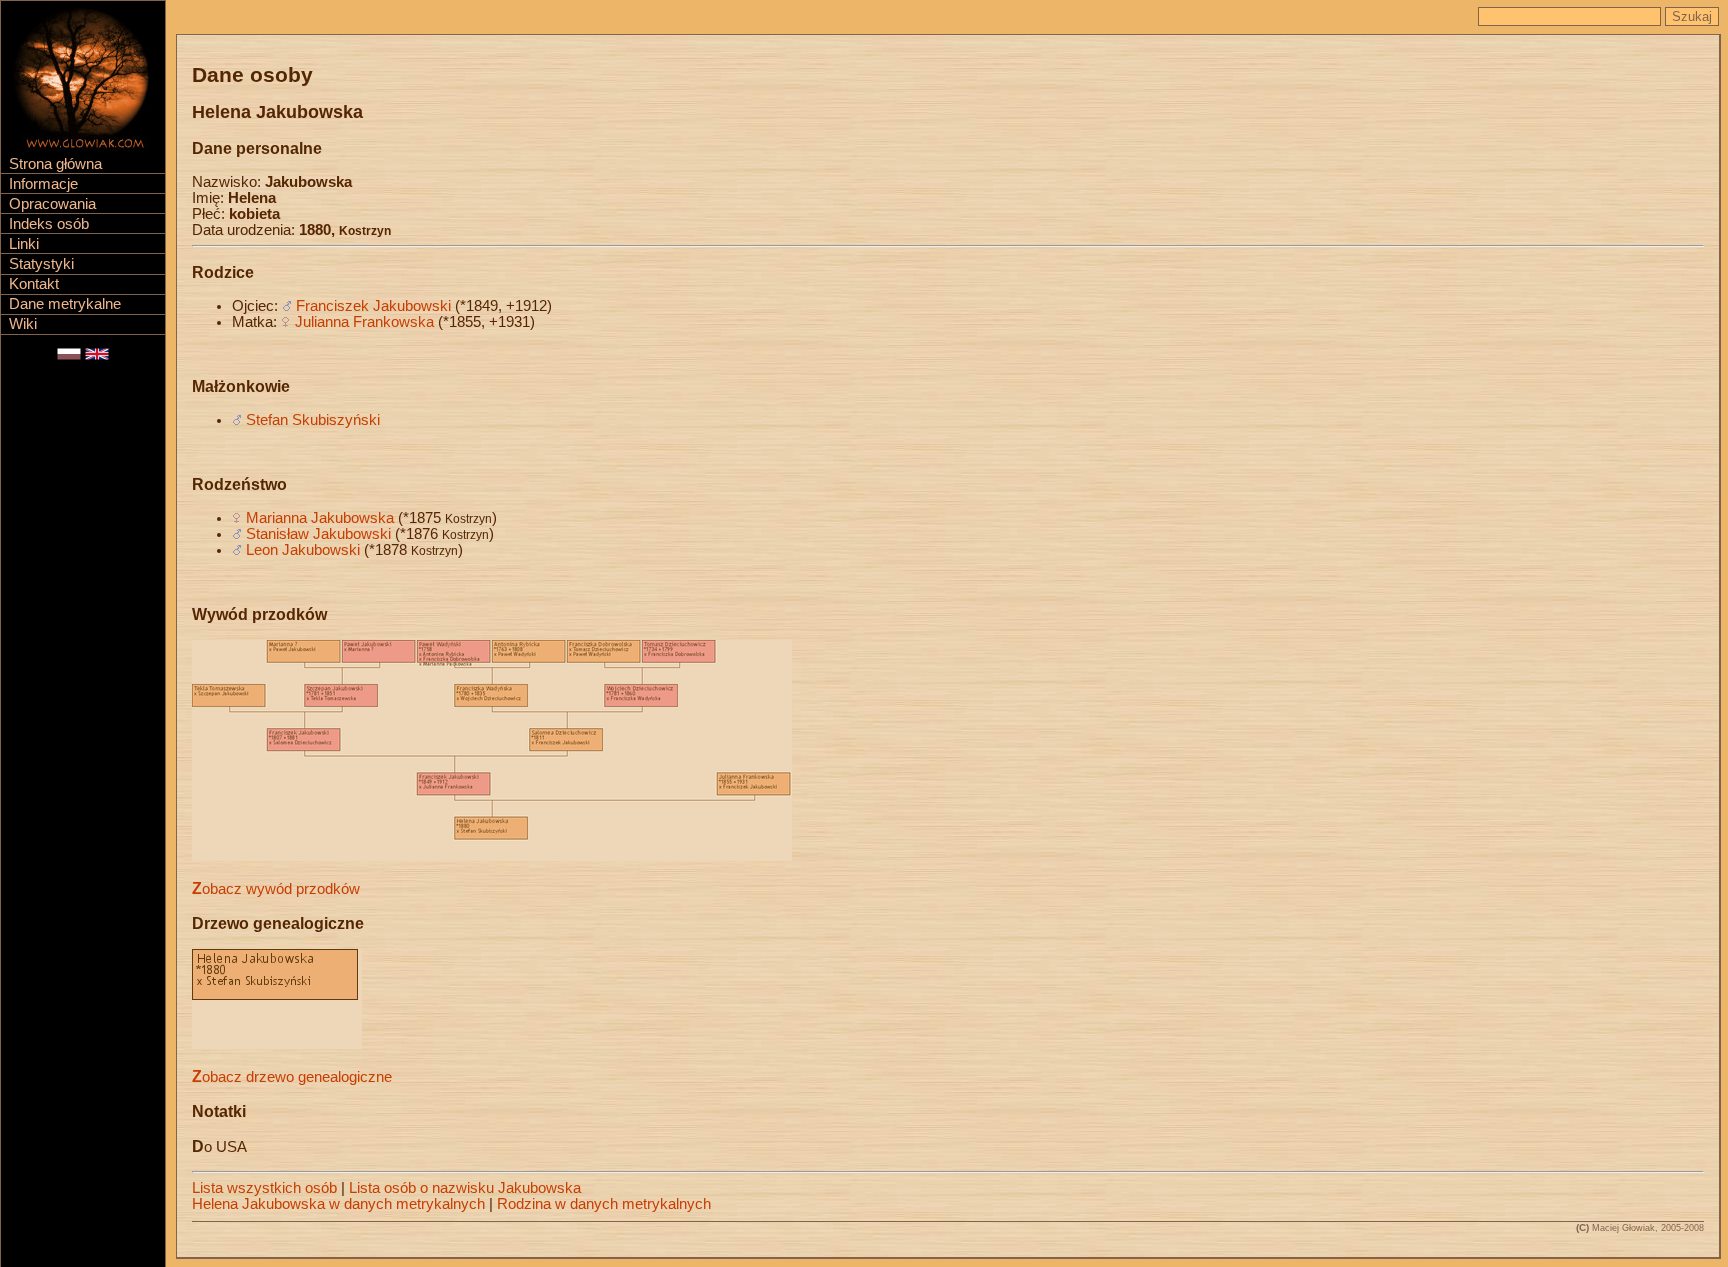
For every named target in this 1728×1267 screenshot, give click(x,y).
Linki (24, 244)
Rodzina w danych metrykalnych (604, 1204)
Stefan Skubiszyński (313, 420)
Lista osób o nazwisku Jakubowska (465, 1188)
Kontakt (34, 284)
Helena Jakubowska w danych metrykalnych (338, 1204)
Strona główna (55, 164)
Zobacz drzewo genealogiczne (292, 1077)
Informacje (43, 184)
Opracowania (52, 204)
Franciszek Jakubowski (373, 306)
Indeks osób (49, 224)
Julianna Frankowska (364, 322)
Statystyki (41, 264)
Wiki (23, 324)
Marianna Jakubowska (320, 518)
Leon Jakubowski (303, 550)
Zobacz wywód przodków (276, 889)
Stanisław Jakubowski (318, 534)
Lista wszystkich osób (264, 1188)
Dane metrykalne (65, 304)
